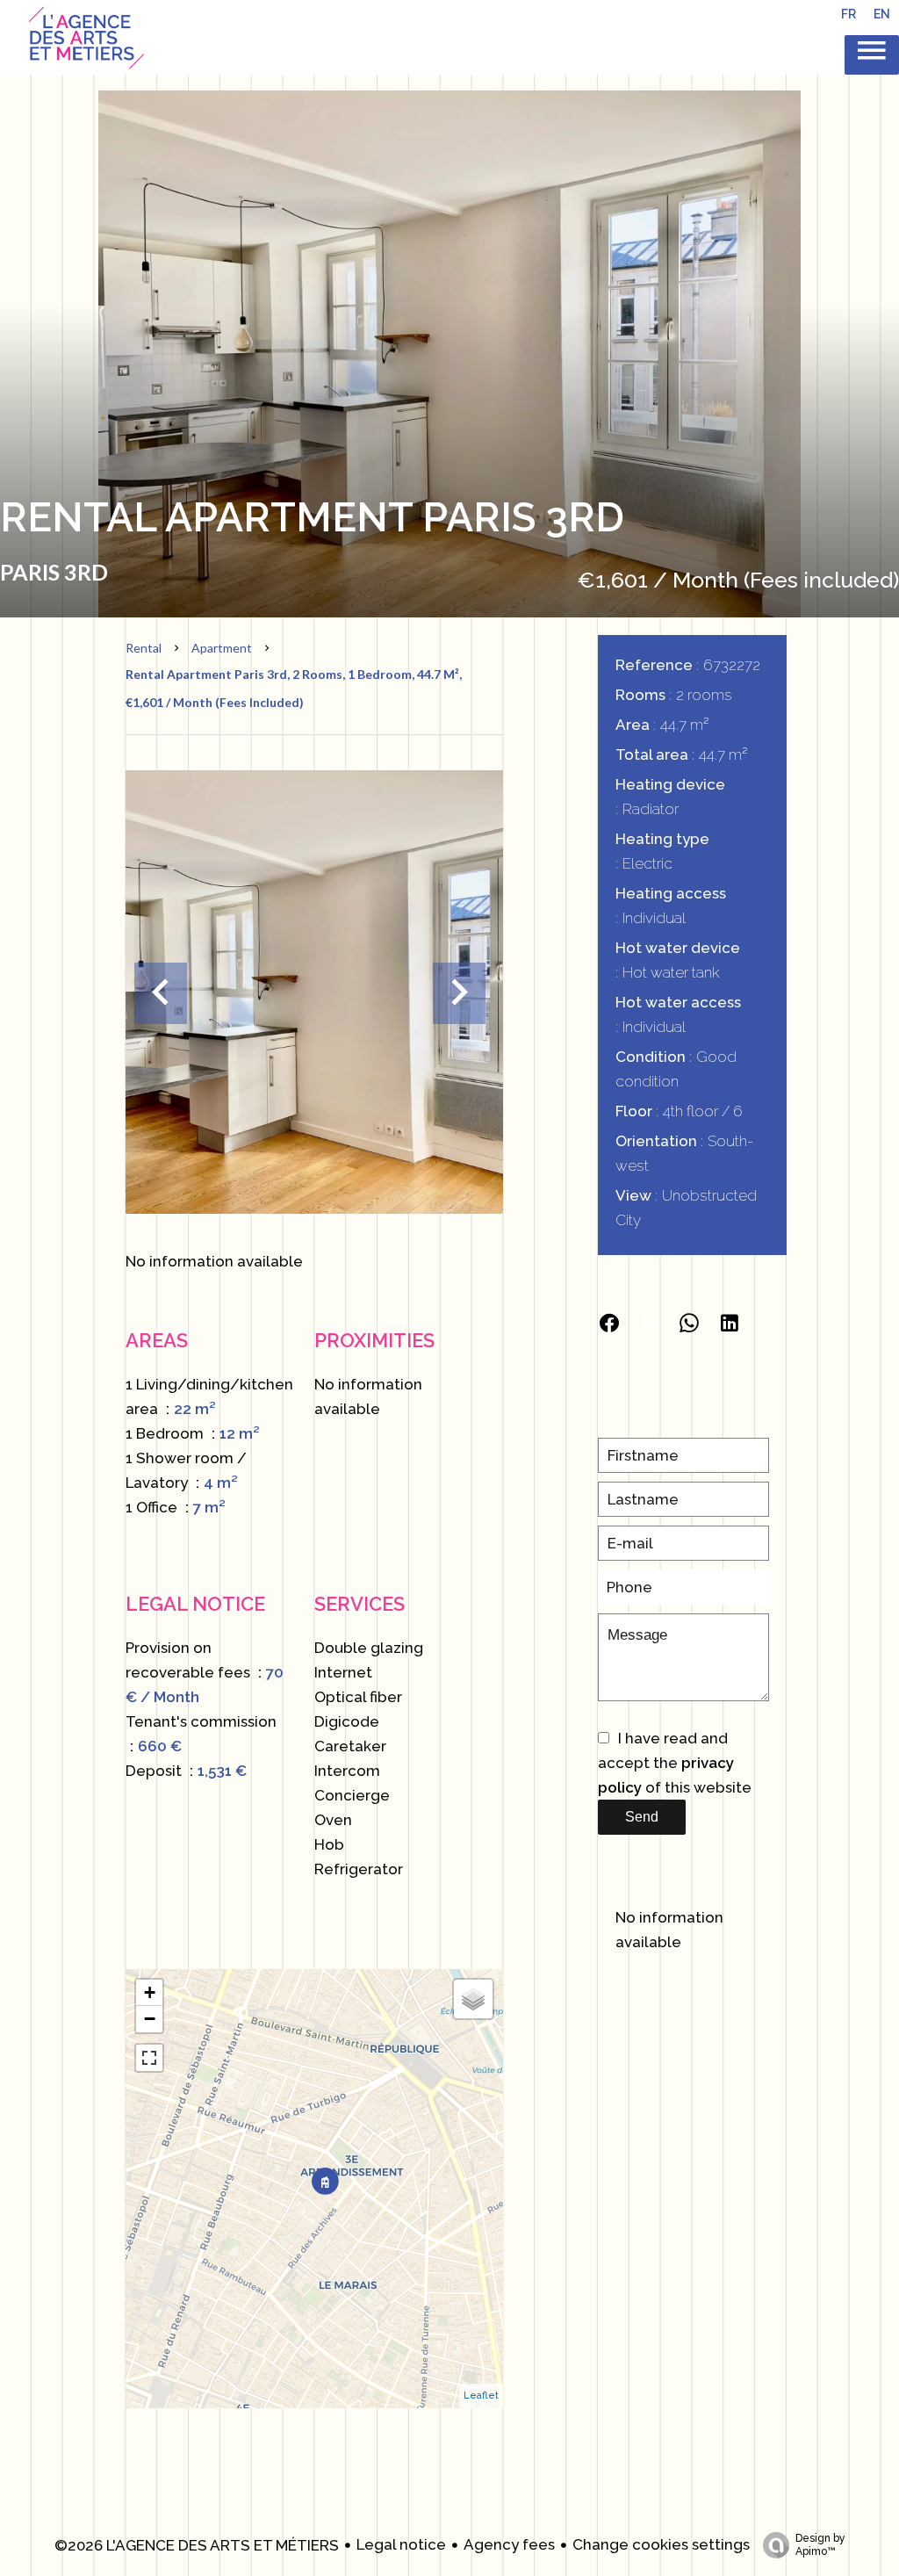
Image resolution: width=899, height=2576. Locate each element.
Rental (144, 648)
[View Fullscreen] (149, 2058)
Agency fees (509, 2544)
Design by (820, 2545)
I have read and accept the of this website (675, 1763)
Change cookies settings (661, 2544)
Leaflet (481, 2396)
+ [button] (150, 1992)
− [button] (150, 2019)
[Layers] (473, 1999)
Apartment (222, 648)
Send (642, 1817)
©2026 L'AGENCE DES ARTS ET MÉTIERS (197, 2545)
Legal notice (401, 2544)
